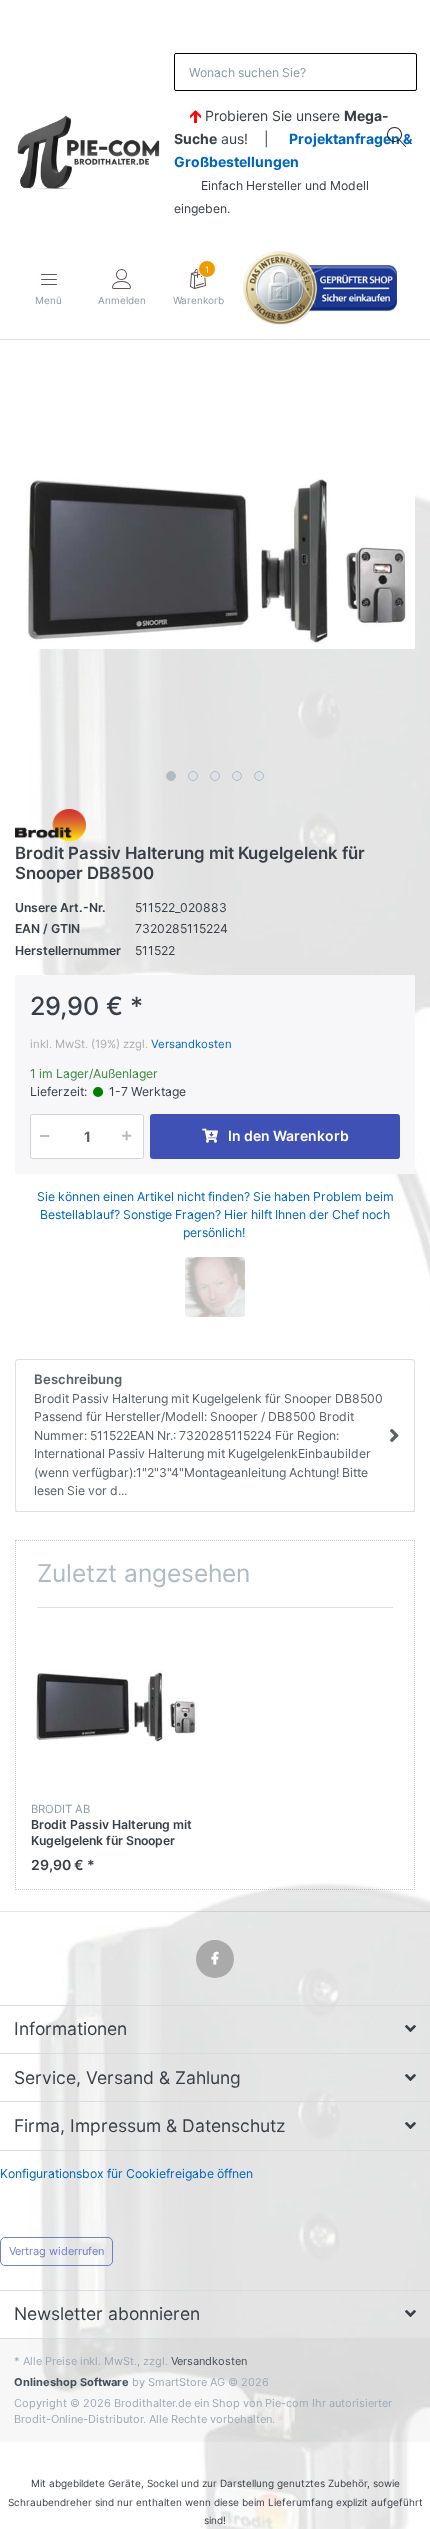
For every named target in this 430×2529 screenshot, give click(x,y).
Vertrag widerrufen (56, 2251)
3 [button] (215, 776)
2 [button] (193, 776)
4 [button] (237, 776)
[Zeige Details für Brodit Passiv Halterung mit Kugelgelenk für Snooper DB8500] (115, 1707)
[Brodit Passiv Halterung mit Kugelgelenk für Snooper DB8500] (215, 561)
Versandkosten (191, 1044)
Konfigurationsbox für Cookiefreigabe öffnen (126, 2173)
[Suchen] (398, 136)
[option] (215, 561)
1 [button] (171, 776)
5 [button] (259, 776)
